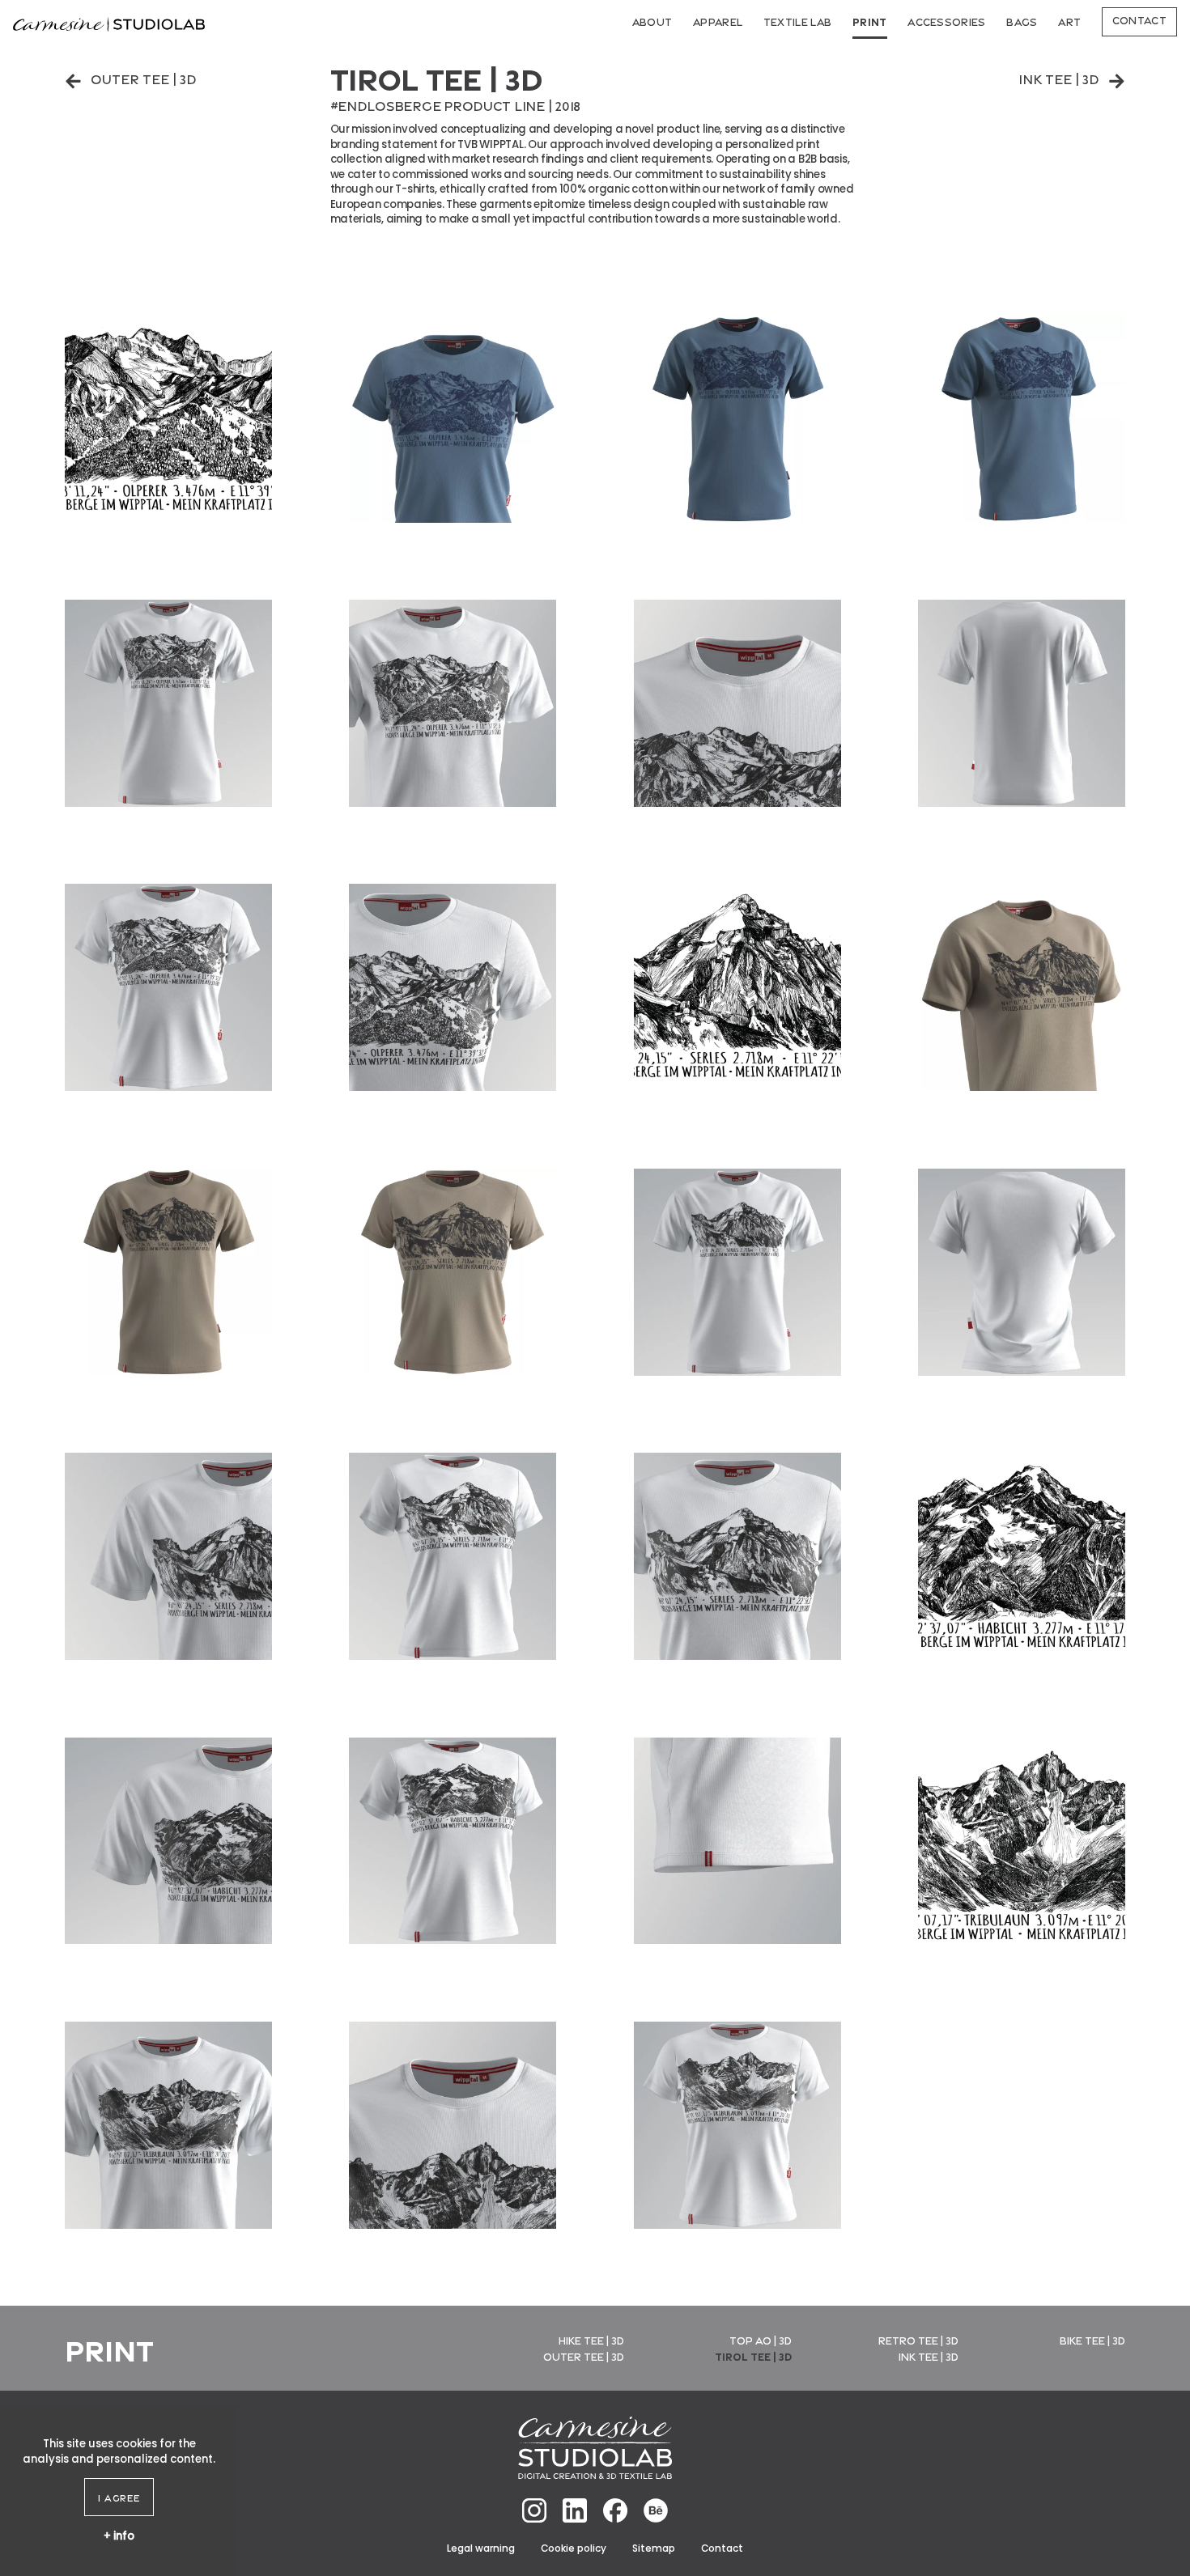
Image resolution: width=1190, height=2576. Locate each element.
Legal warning (481, 2548)
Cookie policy (574, 2548)
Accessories (947, 21)
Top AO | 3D (761, 2340)
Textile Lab (798, 21)
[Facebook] (615, 2510)
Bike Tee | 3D (1092, 2340)
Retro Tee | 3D (918, 2340)
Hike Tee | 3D (591, 2340)
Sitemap (654, 2548)
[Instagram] (534, 2510)
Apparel (718, 21)
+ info (119, 2535)
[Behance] (656, 2510)
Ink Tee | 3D (1059, 78)
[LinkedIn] (575, 2510)
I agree (119, 2497)
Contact (1139, 19)
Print (870, 21)
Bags (1022, 21)
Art (1069, 21)
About (652, 21)
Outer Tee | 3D (144, 78)
